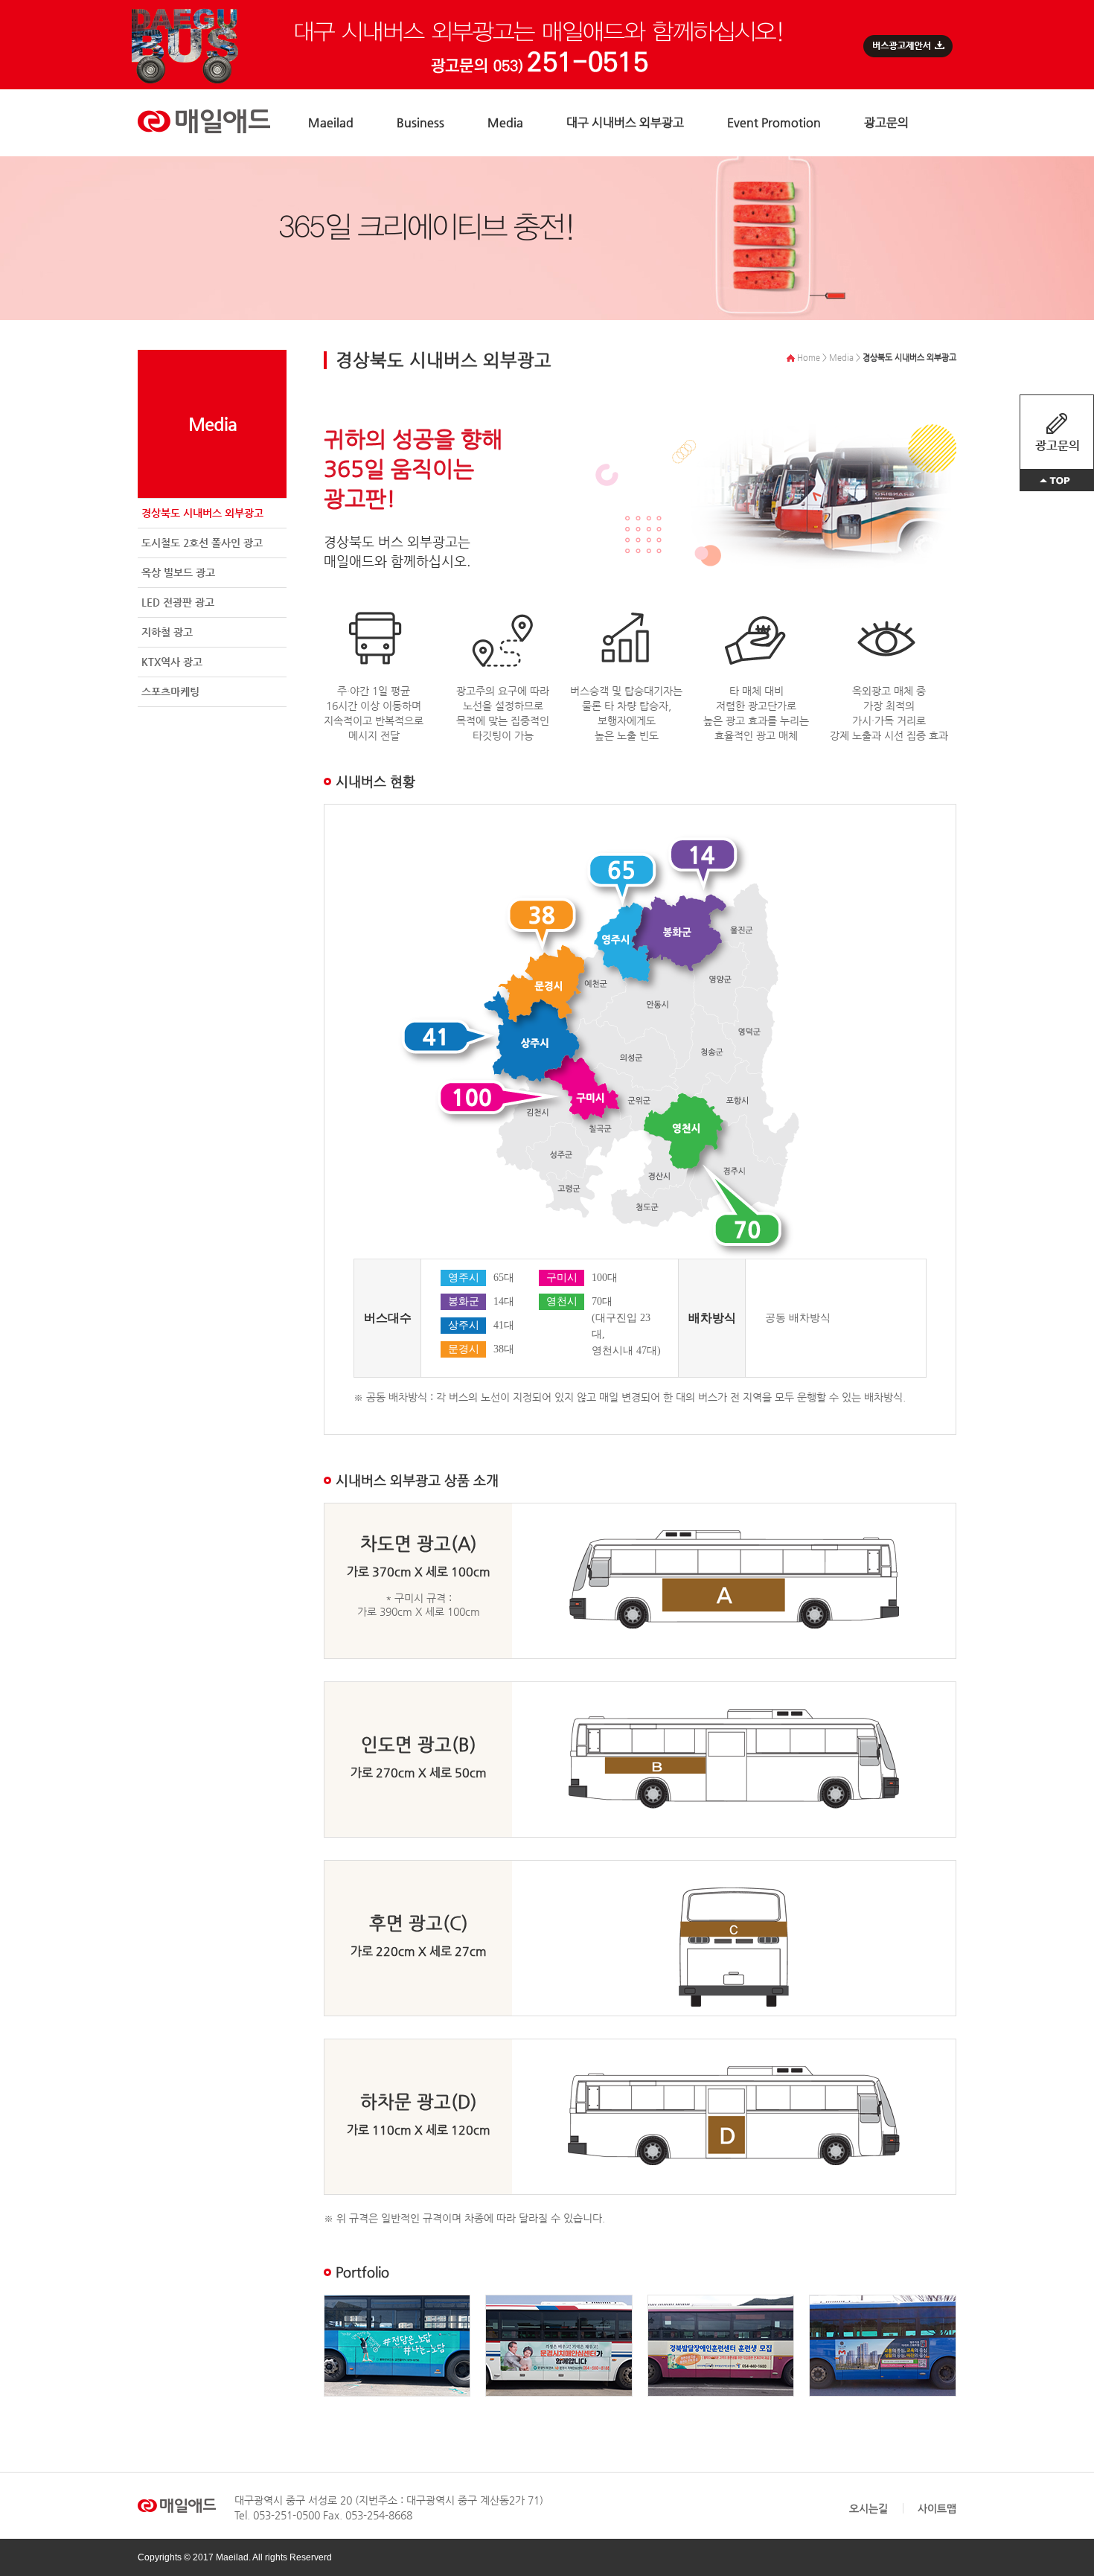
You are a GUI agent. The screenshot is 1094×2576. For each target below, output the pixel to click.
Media (505, 122)
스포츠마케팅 (170, 691)
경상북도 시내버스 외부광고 (202, 513)
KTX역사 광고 (172, 662)
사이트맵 (937, 2508)
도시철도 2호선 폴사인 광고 (202, 543)
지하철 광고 (167, 632)
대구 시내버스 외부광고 (625, 122)
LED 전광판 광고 (178, 602)
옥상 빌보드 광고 (178, 572)
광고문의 (886, 122)
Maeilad (331, 122)
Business (420, 122)
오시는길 (869, 2508)
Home (807, 358)
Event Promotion (774, 122)
